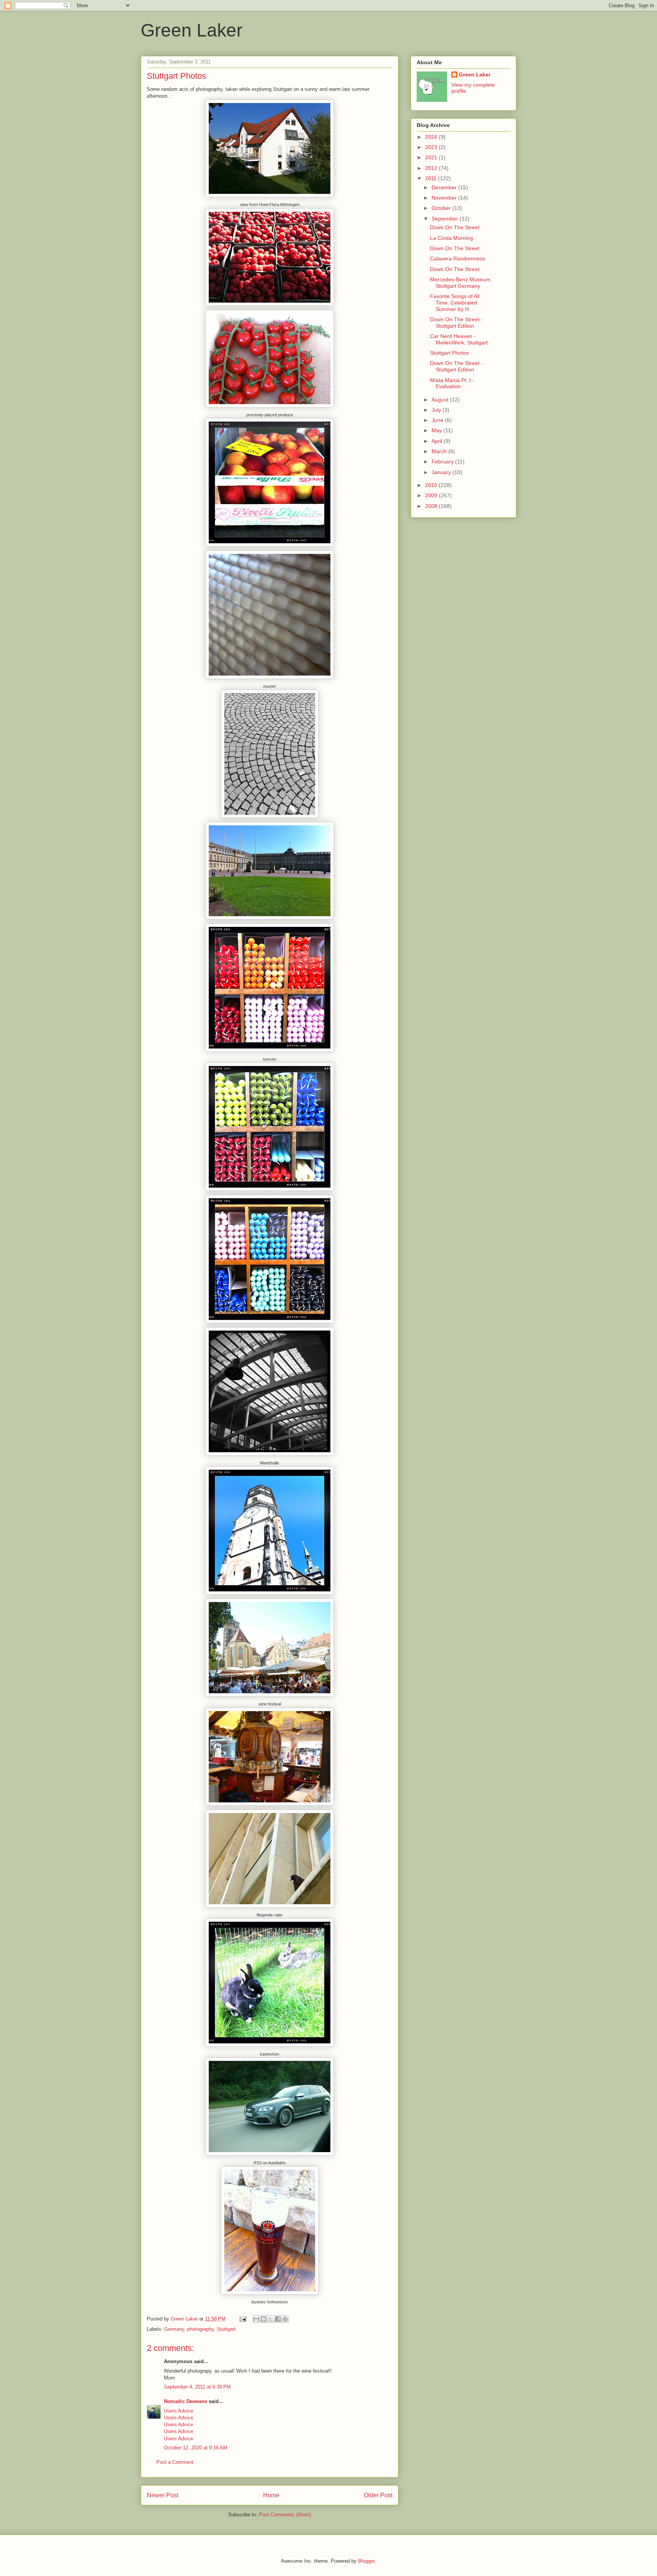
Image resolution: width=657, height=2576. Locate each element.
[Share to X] (271, 2319)
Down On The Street (455, 227)
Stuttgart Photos (449, 353)
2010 (432, 485)
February (443, 462)
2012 (432, 168)
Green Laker (192, 30)
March (440, 451)
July (437, 410)
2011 (432, 178)
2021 (432, 157)
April (438, 441)
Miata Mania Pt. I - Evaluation (452, 383)
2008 (432, 506)
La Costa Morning (451, 238)
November (445, 198)
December (445, 187)
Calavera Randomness (458, 259)
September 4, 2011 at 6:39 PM (197, 2387)
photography (200, 2329)
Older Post (378, 2495)
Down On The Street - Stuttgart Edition (456, 323)
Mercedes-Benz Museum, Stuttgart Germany (461, 283)
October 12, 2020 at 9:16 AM (196, 2448)
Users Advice (179, 2411)
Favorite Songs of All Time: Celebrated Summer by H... (455, 303)
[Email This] (256, 2319)
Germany (174, 2329)
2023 (432, 147)
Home (271, 2495)
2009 (432, 495)
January (442, 472)
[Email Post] (242, 2319)
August (441, 400)
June (438, 420)
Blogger (366, 2561)
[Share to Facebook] (278, 2319)
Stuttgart (226, 2329)
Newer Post (163, 2495)
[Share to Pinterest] (285, 2319)
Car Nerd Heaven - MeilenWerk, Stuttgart (459, 339)
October (442, 208)
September (446, 219)
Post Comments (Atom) (285, 2515)
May (437, 430)
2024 (432, 137)
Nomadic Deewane (186, 2401)
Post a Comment (175, 2462)
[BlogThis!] (263, 2319)
